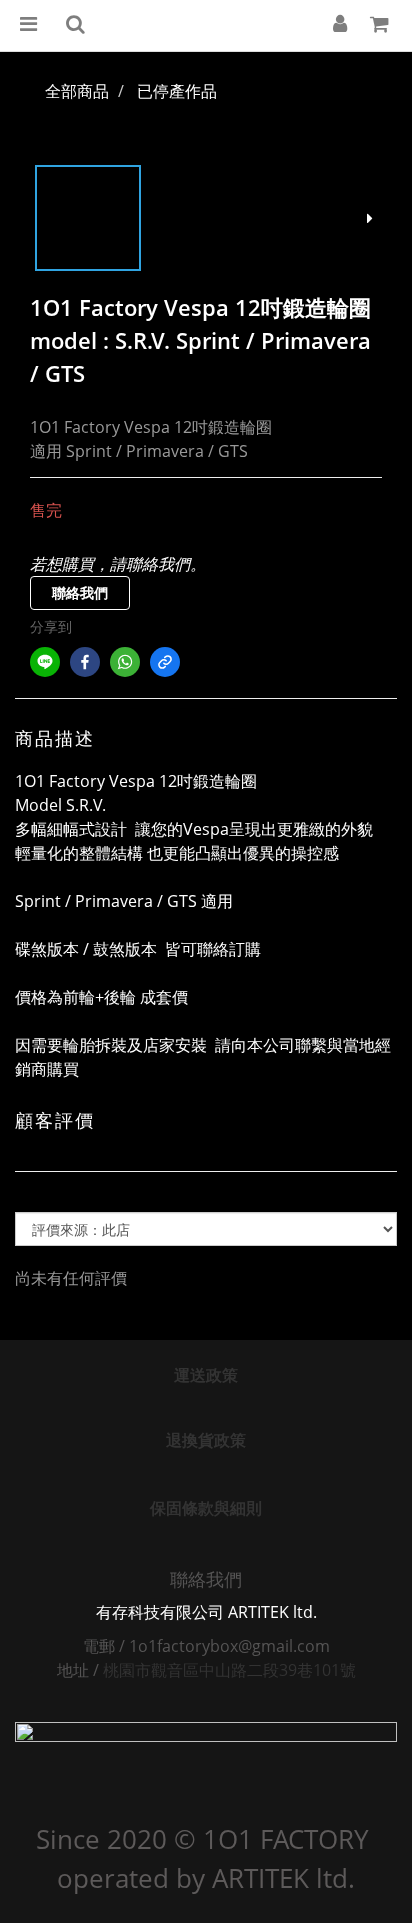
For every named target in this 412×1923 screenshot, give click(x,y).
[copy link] (165, 662)
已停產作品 (177, 91)
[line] (45, 662)
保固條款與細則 (206, 1508)
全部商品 (77, 91)
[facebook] (85, 662)
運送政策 (206, 1375)
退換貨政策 (206, 1440)
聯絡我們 (80, 592)
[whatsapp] (125, 662)
